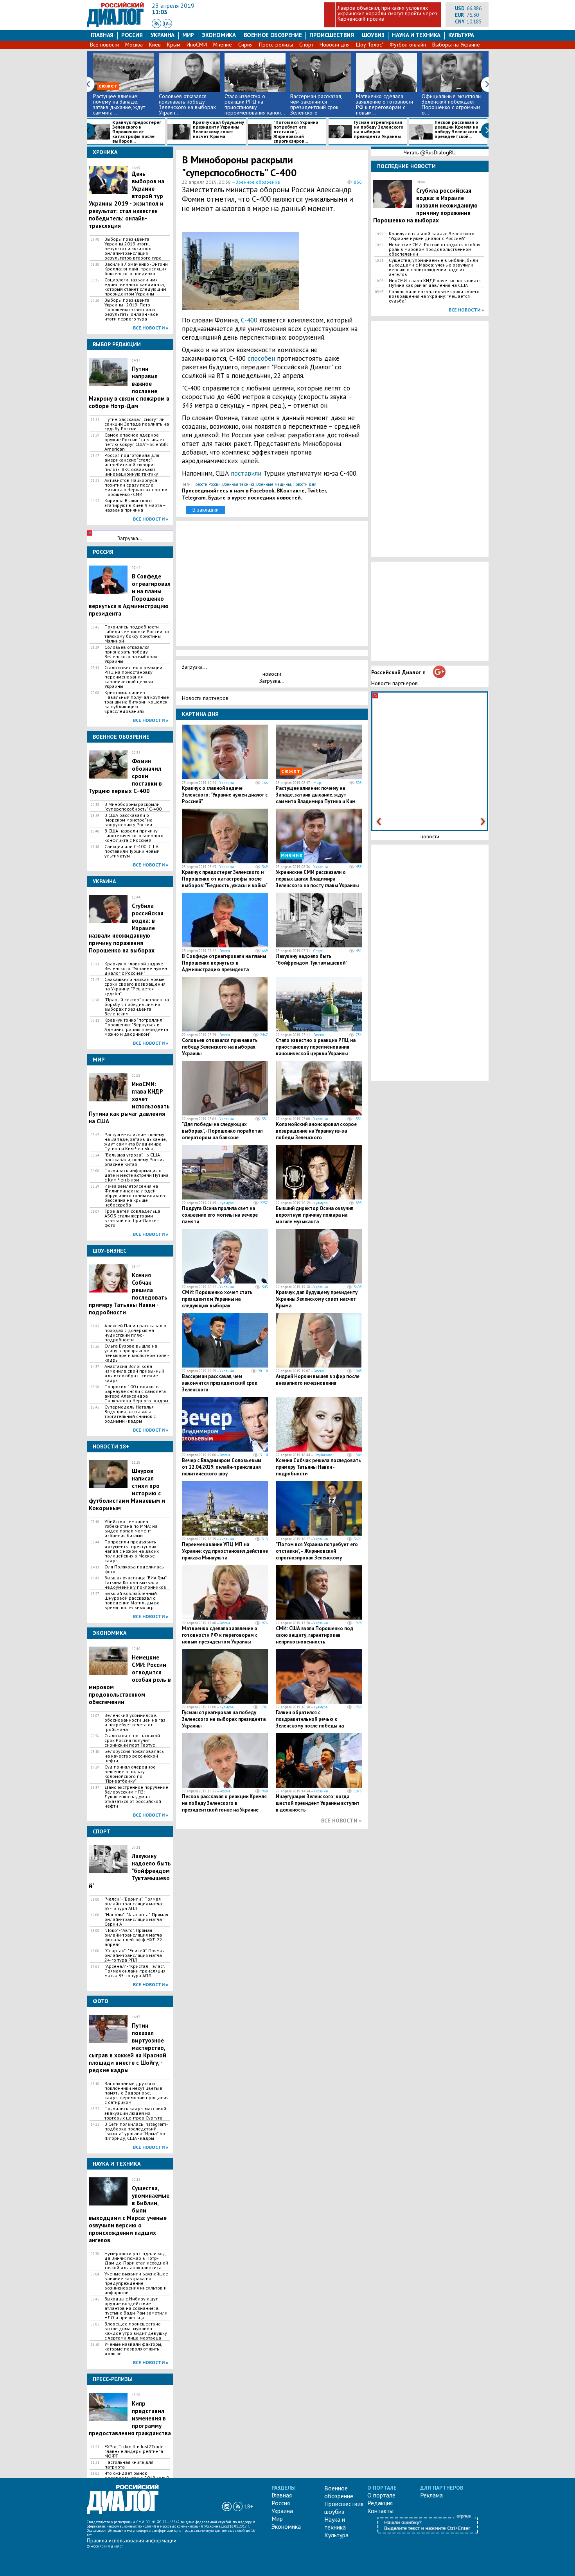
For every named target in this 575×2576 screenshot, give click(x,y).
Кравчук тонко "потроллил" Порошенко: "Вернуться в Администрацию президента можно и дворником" (136, 1027)
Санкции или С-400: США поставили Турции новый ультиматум (132, 851)
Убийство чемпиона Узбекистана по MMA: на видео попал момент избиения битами (131, 1529)
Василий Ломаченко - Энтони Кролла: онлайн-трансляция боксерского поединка (136, 269)
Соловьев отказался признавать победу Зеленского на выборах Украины (131, 654)
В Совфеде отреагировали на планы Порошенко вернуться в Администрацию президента (224, 963)
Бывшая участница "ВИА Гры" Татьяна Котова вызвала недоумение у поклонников (135, 1582)
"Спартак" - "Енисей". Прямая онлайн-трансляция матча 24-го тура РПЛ (135, 1955)
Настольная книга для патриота (129, 2465)
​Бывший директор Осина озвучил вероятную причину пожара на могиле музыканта (314, 1215)
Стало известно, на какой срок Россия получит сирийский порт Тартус (132, 1740)
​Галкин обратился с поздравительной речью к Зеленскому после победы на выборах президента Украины (311, 1722)
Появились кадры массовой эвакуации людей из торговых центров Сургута (135, 2113)
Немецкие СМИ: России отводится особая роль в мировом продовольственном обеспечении (435, 249)
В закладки (206, 510)
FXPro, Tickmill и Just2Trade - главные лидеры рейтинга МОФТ (135, 2451)
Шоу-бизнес (323, 1455)
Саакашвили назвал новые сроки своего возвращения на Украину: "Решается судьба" (135, 986)
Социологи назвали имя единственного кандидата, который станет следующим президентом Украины (135, 287)
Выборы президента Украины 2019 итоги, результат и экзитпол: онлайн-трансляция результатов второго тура (133, 249)
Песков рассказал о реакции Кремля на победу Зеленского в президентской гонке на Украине (224, 1803)
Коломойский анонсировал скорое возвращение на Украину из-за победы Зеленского (316, 1131)
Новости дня (335, 45)
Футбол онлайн (408, 45)
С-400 (249, 320)
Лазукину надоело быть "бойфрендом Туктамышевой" (312, 960)
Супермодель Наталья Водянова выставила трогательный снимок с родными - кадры (130, 1414)
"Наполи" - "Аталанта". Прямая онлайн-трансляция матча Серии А (136, 1919)
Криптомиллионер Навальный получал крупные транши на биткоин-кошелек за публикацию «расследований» (137, 702)
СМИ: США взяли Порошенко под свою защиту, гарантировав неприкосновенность (314, 1635)
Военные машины (274, 484)
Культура (461, 35)
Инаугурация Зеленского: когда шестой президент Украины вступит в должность (318, 1803)
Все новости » (151, 328)
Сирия (245, 45)
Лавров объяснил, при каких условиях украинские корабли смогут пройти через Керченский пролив (387, 13)
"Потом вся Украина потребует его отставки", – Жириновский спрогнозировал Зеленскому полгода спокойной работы (317, 1554)
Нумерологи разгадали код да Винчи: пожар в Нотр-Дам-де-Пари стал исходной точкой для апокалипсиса (136, 2261)
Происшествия (332, 35)
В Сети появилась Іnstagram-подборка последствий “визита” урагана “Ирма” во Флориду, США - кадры (136, 2131)
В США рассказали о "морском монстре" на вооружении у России (128, 820)
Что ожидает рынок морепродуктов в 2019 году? (137, 2476)
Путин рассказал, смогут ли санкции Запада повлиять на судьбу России (137, 424)
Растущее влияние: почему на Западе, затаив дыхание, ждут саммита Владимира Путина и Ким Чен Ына (136, 1142)
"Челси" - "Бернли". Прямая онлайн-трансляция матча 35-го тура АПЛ (133, 1904)
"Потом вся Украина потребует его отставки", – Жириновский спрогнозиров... (296, 132)
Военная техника (238, 484)
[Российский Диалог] (115, 25)
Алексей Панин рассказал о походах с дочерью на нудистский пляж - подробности (135, 1333)
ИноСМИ (197, 45)
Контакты (380, 2511)
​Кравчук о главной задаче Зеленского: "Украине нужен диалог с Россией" (136, 968)
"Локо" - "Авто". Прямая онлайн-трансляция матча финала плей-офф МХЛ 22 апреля (133, 1937)
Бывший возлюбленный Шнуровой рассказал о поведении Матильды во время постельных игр (132, 1600)
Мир (188, 35)
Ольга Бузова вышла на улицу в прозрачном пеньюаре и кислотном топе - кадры (137, 1353)
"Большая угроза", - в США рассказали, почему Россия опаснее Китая (135, 1160)
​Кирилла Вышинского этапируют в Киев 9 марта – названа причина (135, 505)
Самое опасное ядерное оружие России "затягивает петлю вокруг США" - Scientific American (137, 442)
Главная (102, 35)
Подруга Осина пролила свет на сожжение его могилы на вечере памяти (220, 1215)
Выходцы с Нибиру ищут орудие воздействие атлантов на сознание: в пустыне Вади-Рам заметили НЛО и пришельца (136, 2308)
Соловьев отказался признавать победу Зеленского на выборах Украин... (187, 104)
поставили (246, 473)
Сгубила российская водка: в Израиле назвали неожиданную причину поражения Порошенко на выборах (425, 205)
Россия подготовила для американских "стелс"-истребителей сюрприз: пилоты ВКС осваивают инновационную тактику (132, 465)
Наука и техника (416, 35)
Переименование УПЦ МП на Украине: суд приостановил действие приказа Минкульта (225, 1551)
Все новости (104, 45)
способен (261, 358)
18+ (167, 24)
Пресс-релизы (276, 45)
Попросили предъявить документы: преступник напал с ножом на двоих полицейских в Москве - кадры (132, 1551)
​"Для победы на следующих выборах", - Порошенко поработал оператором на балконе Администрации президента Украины (222, 1138)
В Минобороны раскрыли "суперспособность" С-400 (133, 807)
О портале (381, 2495)
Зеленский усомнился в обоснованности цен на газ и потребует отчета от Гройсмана (135, 1722)
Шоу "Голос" (370, 45)
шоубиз (373, 35)
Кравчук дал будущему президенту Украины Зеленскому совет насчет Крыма (218, 130)
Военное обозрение (273, 35)
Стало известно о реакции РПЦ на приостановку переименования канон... (255, 104)
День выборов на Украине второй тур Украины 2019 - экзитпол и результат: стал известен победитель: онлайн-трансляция (127, 200)
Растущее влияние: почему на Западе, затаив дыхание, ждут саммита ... (119, 104)
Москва (134, 45)
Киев (155, 45)
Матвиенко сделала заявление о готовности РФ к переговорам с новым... (385, 104)
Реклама (431, 2495)
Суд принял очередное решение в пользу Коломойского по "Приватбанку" (130, 1774)
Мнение (223, 45)
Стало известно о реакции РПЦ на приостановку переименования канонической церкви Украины (133, 677)
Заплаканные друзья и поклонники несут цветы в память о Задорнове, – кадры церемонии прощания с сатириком (137, 2093)
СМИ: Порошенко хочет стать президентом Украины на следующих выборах (217, 1299)
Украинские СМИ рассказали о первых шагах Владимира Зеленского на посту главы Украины (317, 879)
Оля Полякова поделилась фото (134, 1569)
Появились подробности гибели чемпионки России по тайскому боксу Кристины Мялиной (137, 634)
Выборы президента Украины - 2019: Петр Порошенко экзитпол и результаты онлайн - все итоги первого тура (131, 310)
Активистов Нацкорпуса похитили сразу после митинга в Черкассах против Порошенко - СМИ (136, 487)
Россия (132, 35)
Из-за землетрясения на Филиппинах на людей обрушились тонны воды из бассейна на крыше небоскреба (135, 1196)
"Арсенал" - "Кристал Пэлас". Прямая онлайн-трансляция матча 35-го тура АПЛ (135, 1971)
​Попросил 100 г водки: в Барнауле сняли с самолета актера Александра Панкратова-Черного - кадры (136, 1394)
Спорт (306, 45)
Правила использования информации (132, 2540)
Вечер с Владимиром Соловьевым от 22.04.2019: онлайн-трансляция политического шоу (222, 1467)
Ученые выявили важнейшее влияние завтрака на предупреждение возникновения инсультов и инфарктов (136, 2283)
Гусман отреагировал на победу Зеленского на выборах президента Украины (379, 130)
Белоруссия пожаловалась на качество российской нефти (134, 1756)
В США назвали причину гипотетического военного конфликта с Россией (134, 836)
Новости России (207, 484)
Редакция (380, 2503)
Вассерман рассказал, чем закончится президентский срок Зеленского (316, 104)
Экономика (219, 35)
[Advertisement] (325, 269)
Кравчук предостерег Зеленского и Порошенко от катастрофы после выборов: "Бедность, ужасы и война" (225, 879)
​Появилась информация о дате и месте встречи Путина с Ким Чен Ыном (137, 1175)
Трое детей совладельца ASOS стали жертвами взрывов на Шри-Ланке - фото (132, 1218)
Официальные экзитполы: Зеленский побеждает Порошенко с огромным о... (452, 104)
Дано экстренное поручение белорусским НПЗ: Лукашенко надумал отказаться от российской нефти (136, 1797)
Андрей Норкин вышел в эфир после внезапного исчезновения (318, 1380)
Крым (174, 45)
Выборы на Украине (456, 45)
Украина (163, 35)
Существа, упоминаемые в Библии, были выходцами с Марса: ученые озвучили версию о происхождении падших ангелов (129, 2214)
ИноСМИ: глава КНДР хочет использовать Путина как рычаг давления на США (435, 283)
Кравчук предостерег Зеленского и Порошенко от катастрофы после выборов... (137, 132)
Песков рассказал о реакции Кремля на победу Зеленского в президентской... (458, 130)
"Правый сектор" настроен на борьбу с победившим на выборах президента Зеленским (137, 1007)
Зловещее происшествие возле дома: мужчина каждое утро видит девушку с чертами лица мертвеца (136, 2331)
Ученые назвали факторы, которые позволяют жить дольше (133, 2349)
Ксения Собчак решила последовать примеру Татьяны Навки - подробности (318, 1467)
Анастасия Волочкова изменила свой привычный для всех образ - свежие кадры (134, 1373)
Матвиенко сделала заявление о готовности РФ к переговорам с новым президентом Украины (220, 1635)
